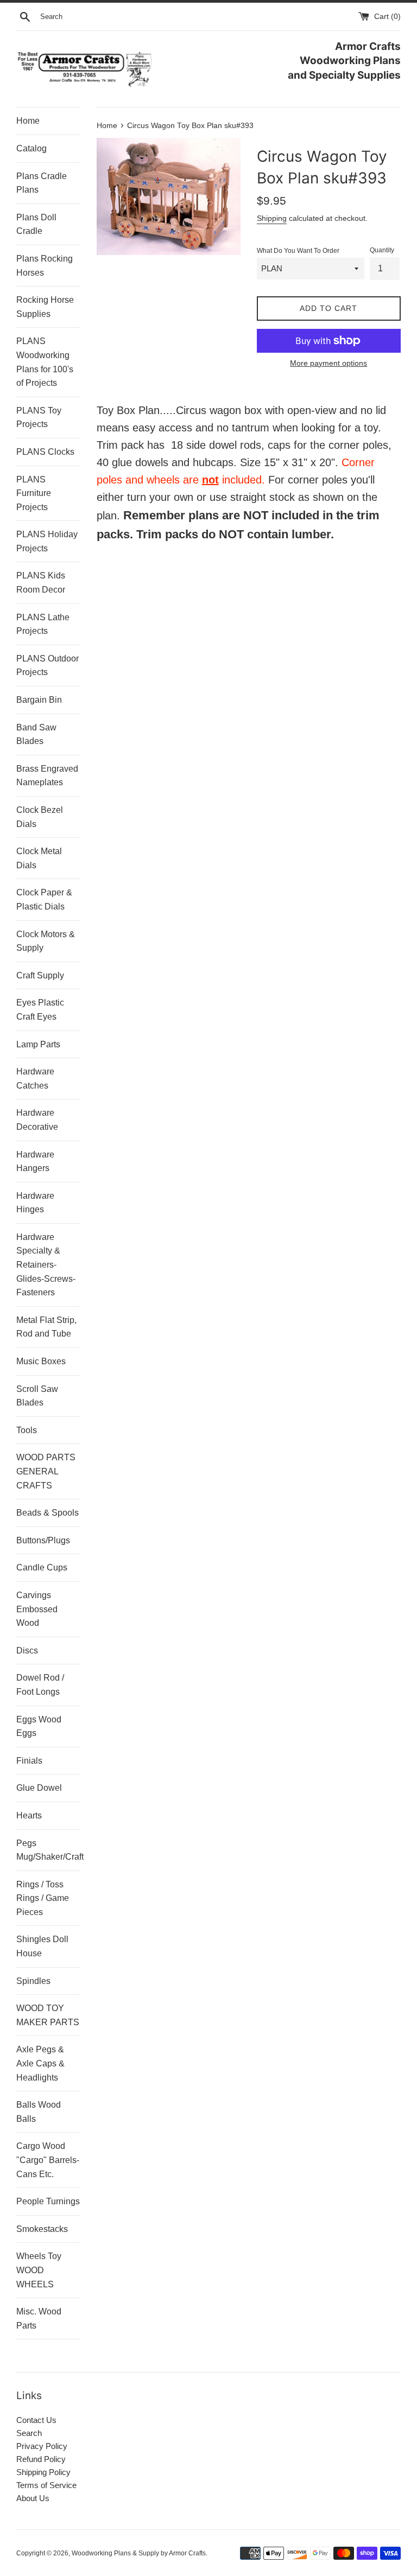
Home (28, 121)
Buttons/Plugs (43, 1540)
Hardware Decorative (37, 1120)
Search (29, 2433)
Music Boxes (41, 1361)
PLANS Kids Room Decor (41, 583)
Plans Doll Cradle (36, 224)
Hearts (29, 1815)
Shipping (272, 218)
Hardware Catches (35, 1079)
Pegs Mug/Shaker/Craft (48, 1850)
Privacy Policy (42, 2446)
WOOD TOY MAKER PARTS (48, 2015)
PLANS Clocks (45, 452)
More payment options (328, 363)
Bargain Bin (39, 700)
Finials (29, 1761)
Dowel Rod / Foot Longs (40, 1685)
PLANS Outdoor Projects (48, 666)
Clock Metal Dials (39, 858)
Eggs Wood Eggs (39, 1726)
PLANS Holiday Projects (47, 541)
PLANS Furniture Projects (34, 493)
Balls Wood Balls (39, 2112)
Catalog (31, 148)
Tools (27, 1430)
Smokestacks (42, 2229)
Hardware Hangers (35, 1162)
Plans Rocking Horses (45, 266)
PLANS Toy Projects (39, 418)
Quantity (382, 250)
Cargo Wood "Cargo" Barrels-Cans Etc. (48, 2160)
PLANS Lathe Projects (43, 624)
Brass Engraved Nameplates (47, 776)
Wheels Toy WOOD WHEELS (39, 2270)
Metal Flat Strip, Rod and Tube (46, 1327)
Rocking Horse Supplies (45, 307)
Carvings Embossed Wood (37, 1609)
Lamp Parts (38, 1044)
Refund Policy (41, 2459)
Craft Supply (40, 975)
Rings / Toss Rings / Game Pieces (43, 1898)
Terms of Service (46, 2485)
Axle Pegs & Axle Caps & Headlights (40, 2063)
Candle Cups (42, 1567)
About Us (33, 2498)
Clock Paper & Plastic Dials (44, 899)
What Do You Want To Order (298, 251)
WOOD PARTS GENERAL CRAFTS (46, 1471)
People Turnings (48, 2201)
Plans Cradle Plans (42, 183)
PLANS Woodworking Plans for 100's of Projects (45, 362)
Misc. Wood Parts (39, 2319)
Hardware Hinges (35, 1203)
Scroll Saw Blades (37, 1396)
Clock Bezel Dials (40, 817)
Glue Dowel (39, 1788)
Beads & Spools (48, 1513)
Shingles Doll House (42, 1946)
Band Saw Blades (36, 734)
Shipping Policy (43, 2472)
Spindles (33, 1981)
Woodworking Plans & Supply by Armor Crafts (139, 2553)
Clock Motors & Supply (46, 941)
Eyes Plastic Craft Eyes (40, 1010)
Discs (27, 1650)
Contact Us (36, 2420)
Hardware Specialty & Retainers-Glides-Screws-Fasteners (46, 1265)
